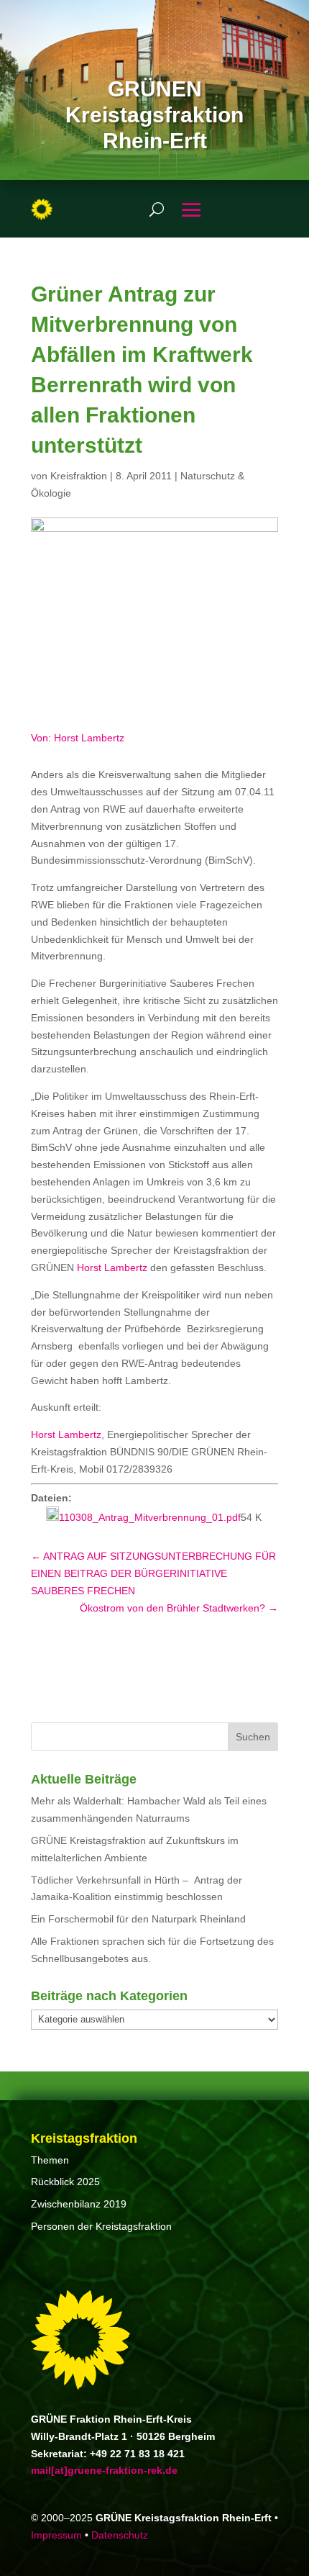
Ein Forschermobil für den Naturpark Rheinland (138, 1919)
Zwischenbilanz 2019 (79, 2204)
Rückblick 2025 (65, 2182)
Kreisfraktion (79, 476)
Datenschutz (120, 2535)
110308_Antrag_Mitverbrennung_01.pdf (150, 1517)
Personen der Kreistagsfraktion (101, 2226)
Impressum (56, 2535)
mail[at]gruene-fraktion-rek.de (104, 2470)
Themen (50, 2160)
